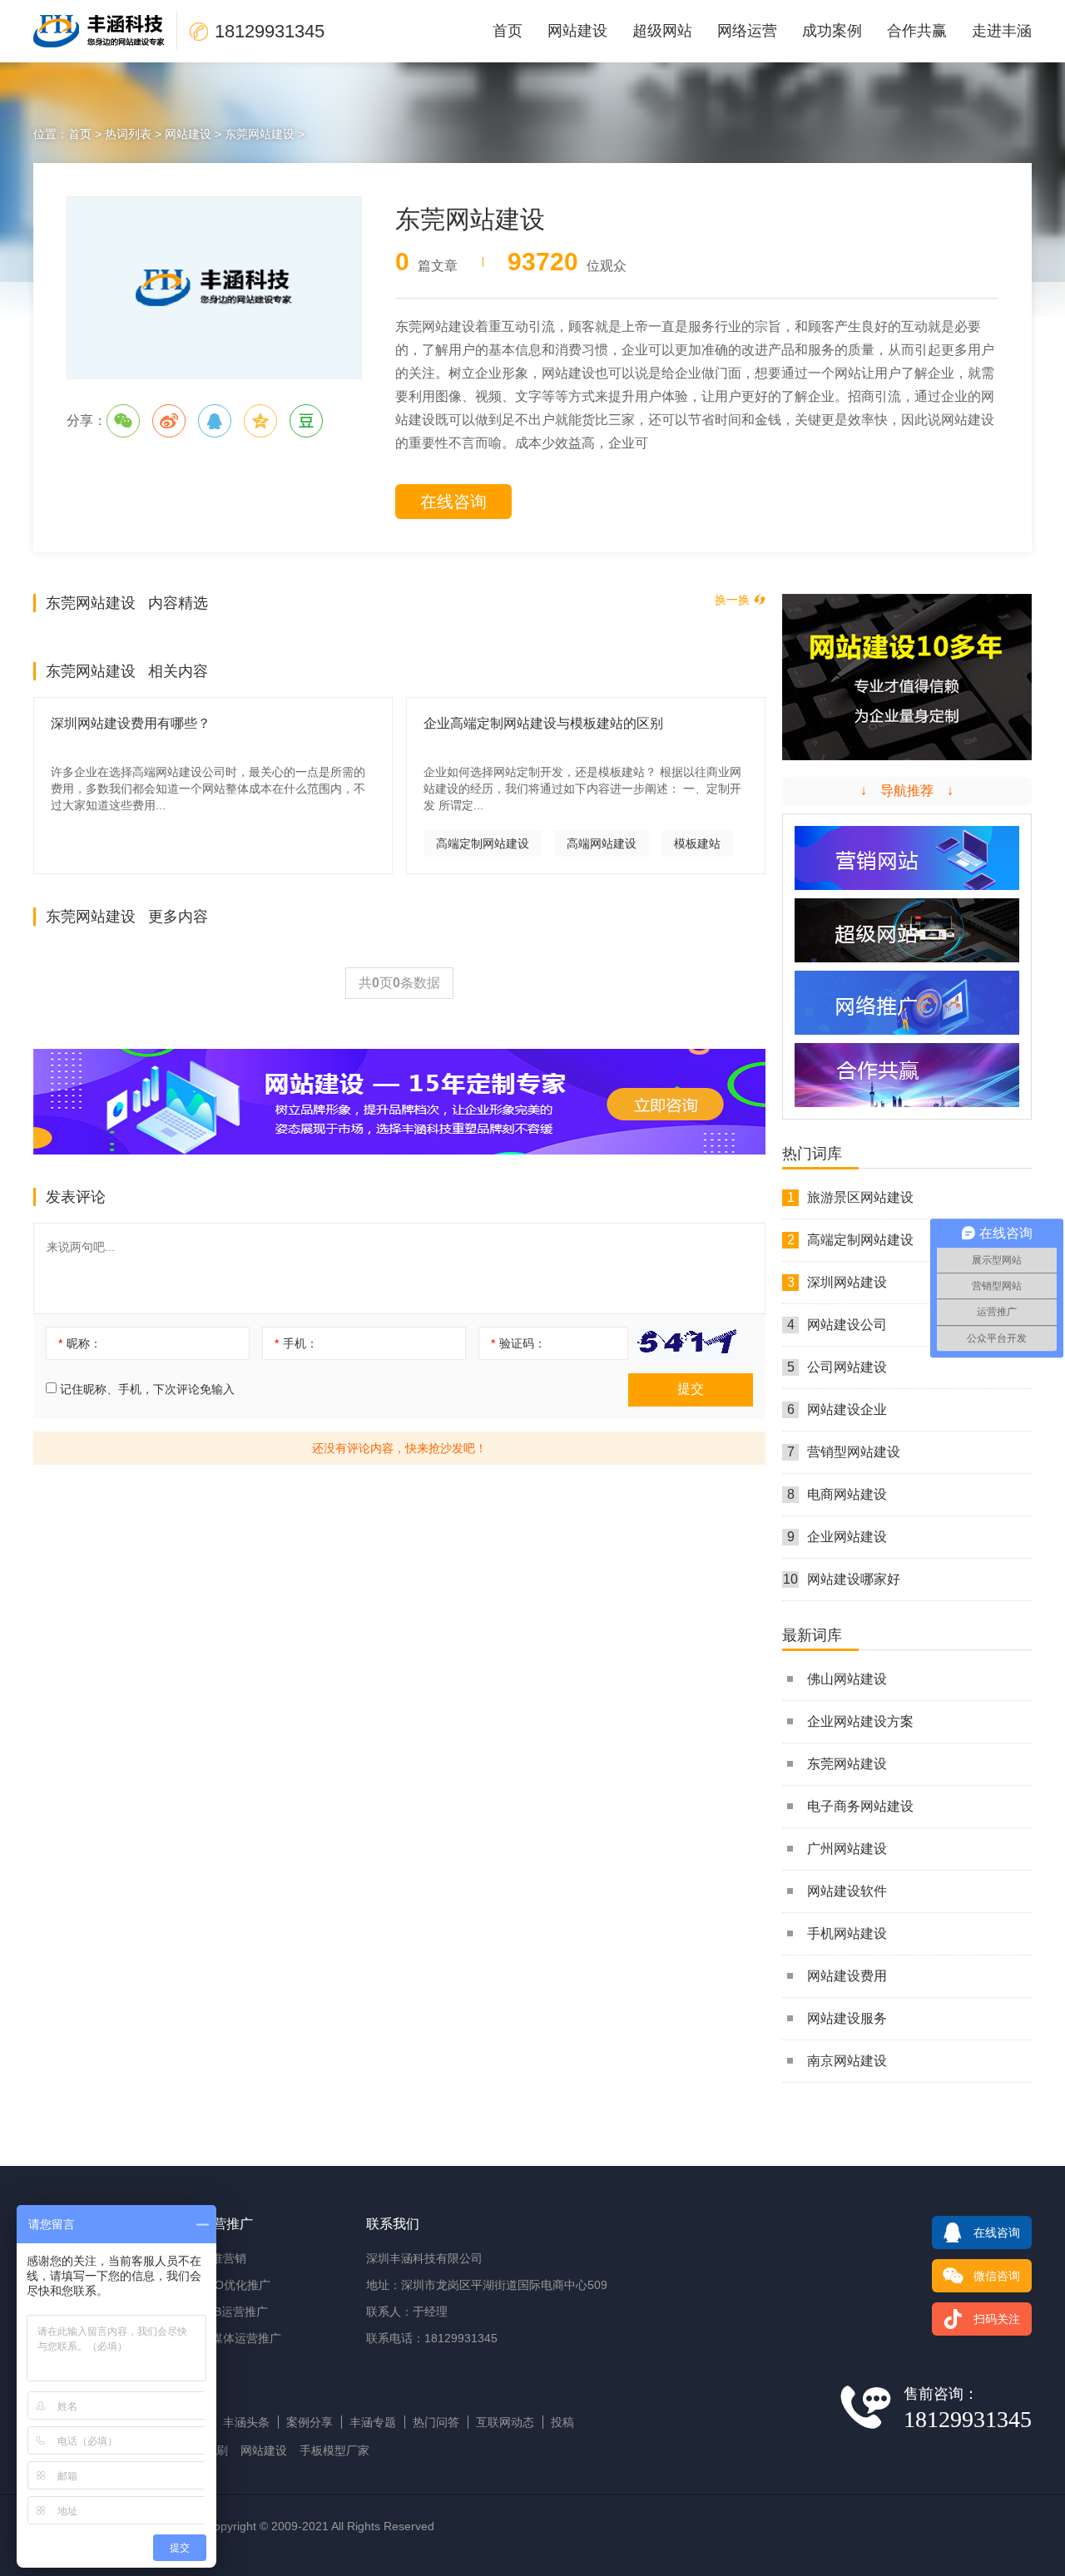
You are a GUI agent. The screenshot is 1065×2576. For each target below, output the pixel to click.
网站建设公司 (837, 1325)
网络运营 (747, 31)
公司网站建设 (837, 1367)
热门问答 (436, 2422)
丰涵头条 (246, 2422)
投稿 (562, 2422)
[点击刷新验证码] (686, 1343)
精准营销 (223, 2258)
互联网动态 (505, 2422)
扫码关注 (997, 2319)
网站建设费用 (847, 1976)
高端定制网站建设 (483, 843)
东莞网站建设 (260, 134)
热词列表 (128, 134)
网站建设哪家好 (842, 1579)
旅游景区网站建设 (851, 1197)
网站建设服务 (847, 2018)
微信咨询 (997, 2276)
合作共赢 (917, 31)
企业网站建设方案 (860, 1721)
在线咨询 (453, 502)
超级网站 (662, 31)
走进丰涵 (1002, 31)
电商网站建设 (837, 1494)
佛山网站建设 (847, 1679)
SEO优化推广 (235, 2285)
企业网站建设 (837, 1537)
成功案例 (832, 31)
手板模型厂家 (334, 2450)
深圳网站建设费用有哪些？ (131, 723)
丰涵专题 (373, 2422)
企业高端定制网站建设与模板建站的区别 (543, 723)
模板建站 (697, 843)
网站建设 (577, 31)
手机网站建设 (847, 1933)
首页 (508, 31)
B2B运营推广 (234, 2311)
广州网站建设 (847, 1849)
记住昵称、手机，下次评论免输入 (146, 1389)
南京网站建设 (847, 2061)
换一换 (732, 600)
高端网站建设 (602, 843)
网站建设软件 (847, 1891)
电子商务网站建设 (860, 1806)
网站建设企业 (837, 1409)
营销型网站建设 (844, 1452)
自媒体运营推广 (240, 2338)
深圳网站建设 (837, 1282)
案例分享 (310, 2422)
